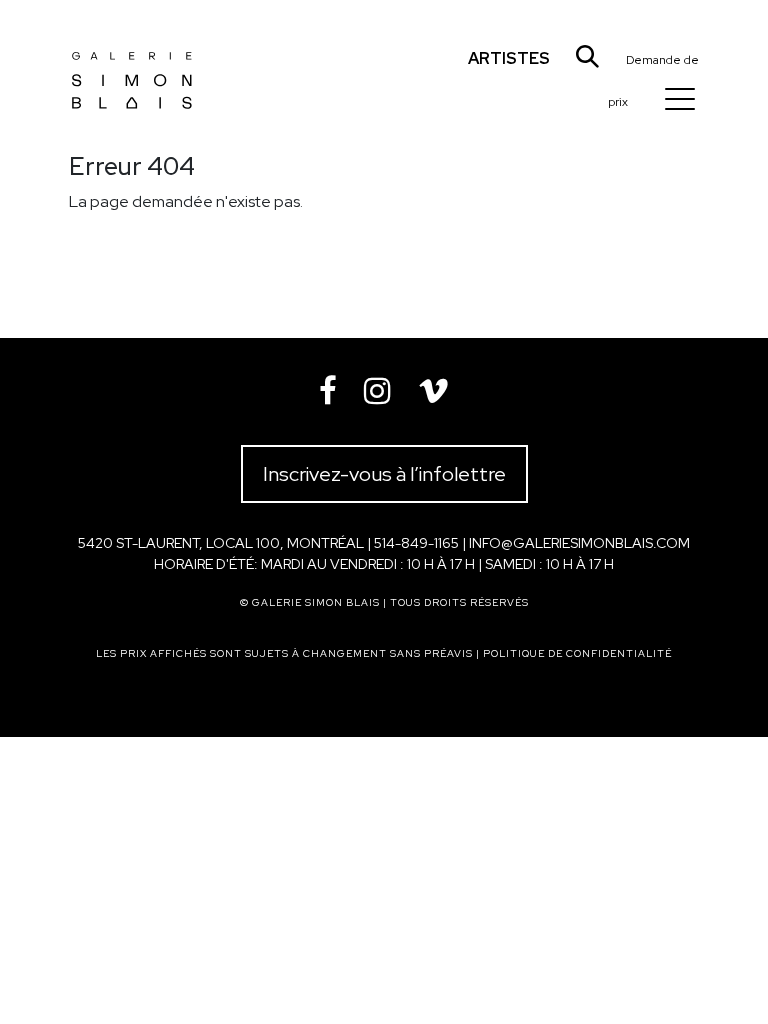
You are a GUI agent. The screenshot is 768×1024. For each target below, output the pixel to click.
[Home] (132, 64)
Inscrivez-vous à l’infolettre (384, 474)
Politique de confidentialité (577, 653)
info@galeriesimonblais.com (579, 543)
